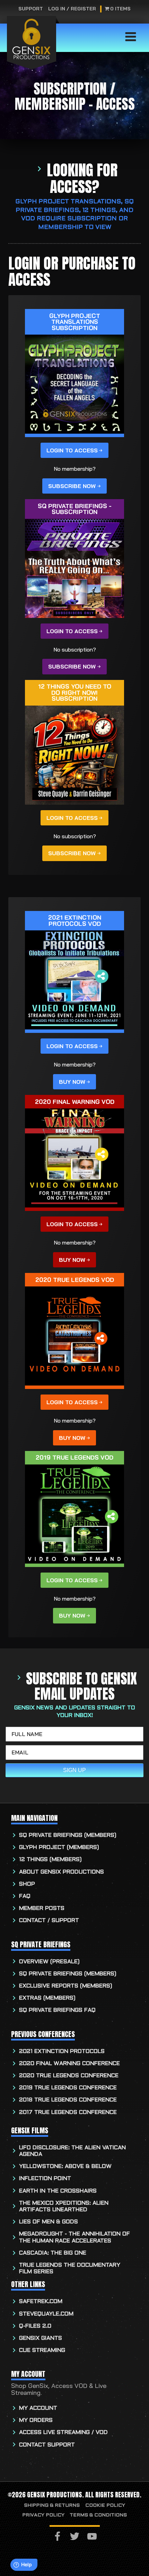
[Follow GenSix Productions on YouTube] (92, 2537)
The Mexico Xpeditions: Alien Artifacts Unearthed (64, 2206)
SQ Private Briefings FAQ (57, 2010)
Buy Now (72, 1082)
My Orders (36, 2420)
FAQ (25, 1896)
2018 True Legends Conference (68, 2100)
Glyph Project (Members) (59, 1847)
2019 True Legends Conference (68, 2088)
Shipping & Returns (52, 2506)
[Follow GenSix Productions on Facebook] (57, 2537)
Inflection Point (45, 2179)
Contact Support (47, 2445)
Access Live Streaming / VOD (63, 2432)
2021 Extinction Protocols (62, 2051)
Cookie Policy (105, 2506)
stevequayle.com (46, 2314)
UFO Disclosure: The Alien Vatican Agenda (72, 2151)
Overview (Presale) (49, 1962)
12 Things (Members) (50, 1860)
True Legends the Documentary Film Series (70, 2268)
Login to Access (72, 450)
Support (31, 9)
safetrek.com (41, 2301)
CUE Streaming (42, 2350)
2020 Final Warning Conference (69, 2064)
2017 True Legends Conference (68, 2112)
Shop (27, 1884)
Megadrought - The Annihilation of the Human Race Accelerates (74, 2237)
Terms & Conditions (98, 2515)
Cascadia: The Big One (53, 2253)
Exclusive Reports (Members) (66, 1986)
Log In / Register (72, 9)
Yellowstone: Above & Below (65, 2166)
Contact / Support (49, 1920)
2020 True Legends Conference (69, 2076)
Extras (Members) (47, 1998)
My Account (38, 2408)
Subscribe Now (72, 486)
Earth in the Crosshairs (58, 2191)
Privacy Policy (43, 2515)
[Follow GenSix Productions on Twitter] (75, 2537)
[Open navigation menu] (131, 37)
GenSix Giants (41, 2338)
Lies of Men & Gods (49, 2222)
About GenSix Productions (62, 1872)
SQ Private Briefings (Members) (68, 1835)
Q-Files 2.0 (35, 2326)
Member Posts (42, 1908)
